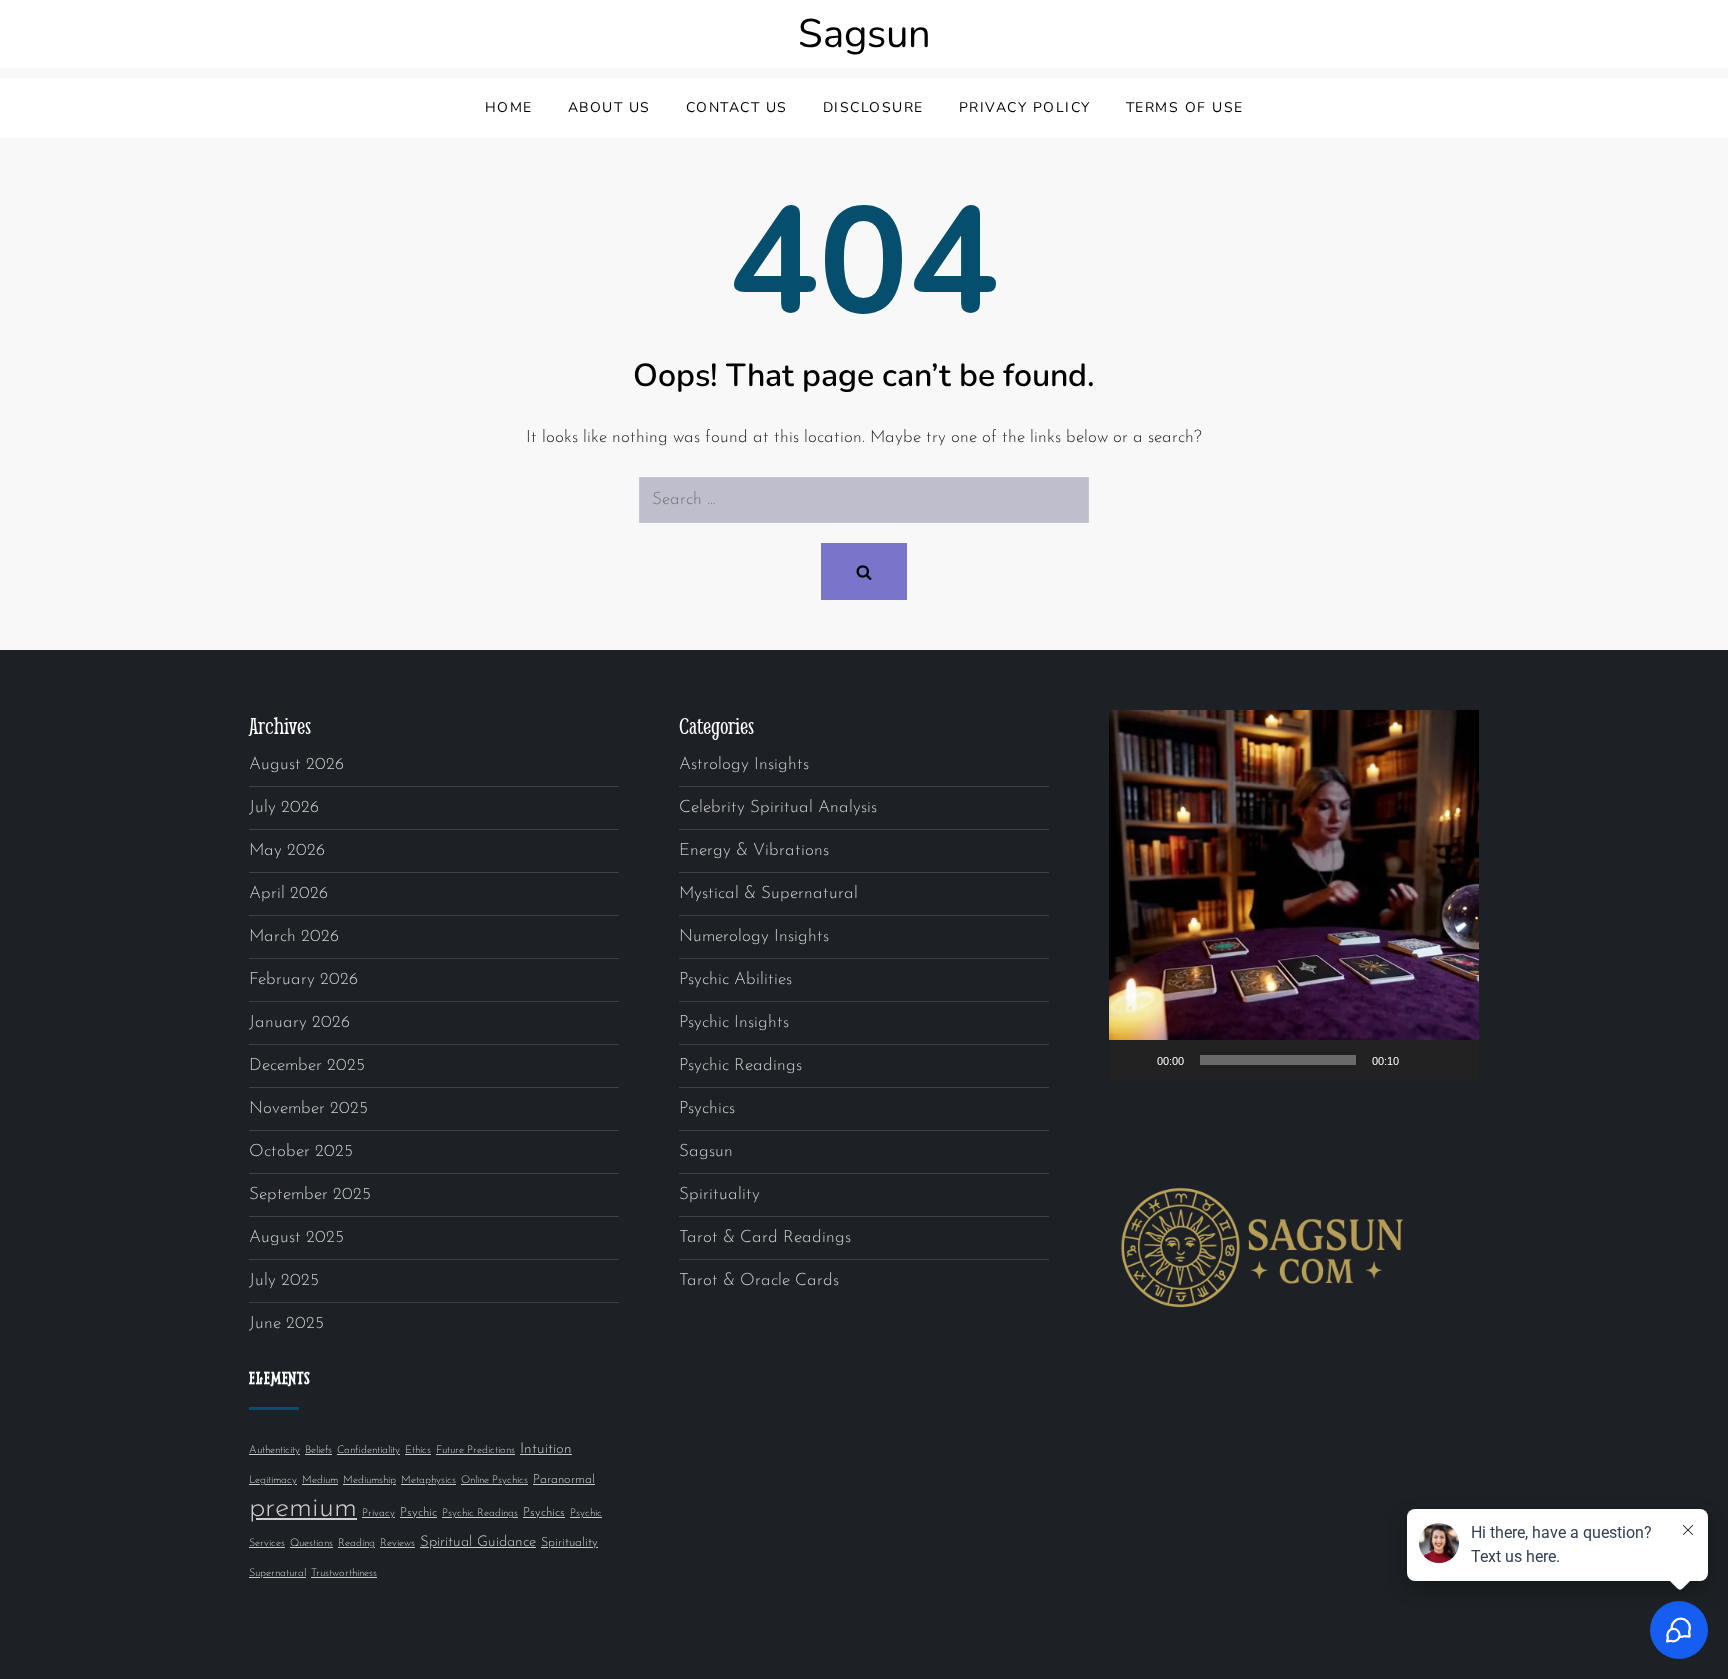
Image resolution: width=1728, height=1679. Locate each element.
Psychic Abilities (735, 979)
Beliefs (318, 1450)
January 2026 (299, 1022)
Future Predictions (475, 1450)
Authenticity (274, 1450)
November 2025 (308, 1108)
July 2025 (284, 1280)
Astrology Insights (744, 764)
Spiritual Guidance (478, 1542)
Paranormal (564, 1480)
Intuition (546, 1449)
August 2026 (296, 764)
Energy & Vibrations (754, 850)
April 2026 (288, 893)
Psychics (544, 1513)
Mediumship (369, 1480)
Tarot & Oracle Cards (759, 1280)
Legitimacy (273, 1480)
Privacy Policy (1025, 107)
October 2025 (301, 1151)
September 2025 (310, 1194)
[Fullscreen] (1453, 1060)
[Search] (864, 571)
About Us (609, 107)
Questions (311, 1543)
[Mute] (1421, 1060)
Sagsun (864, 34)
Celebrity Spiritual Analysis (778, 807)
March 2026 (294, 936)
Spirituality (569, 1543)
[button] (1294, 895)
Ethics (418, 1450)
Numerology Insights (754, 936)
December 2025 (307, 1065)
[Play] (1135, 1060)
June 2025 (286, 1323)
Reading (356, 1543)
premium (303, 1508)
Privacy (378, 1513)
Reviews (397, 1543)
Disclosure (873, 107)
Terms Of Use (1185, 107)
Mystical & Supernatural (768, 893)
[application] (1294, 895)
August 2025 (296, 1237)
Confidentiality (368, 1450)
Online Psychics (494, 1480)
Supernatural (277, 1573)
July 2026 (284, 807)
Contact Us (737, 107)
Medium (320, 1480)
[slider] (1278, 1060)
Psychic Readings (480, 1513)
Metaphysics (428, 1480)
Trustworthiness (344, 1573)
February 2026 (303, 979)
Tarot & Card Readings (765, 1237)
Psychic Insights (734, 1022)
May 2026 (287, 850)
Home (509, 107)
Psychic (418, 1513)
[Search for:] (864, 500)
